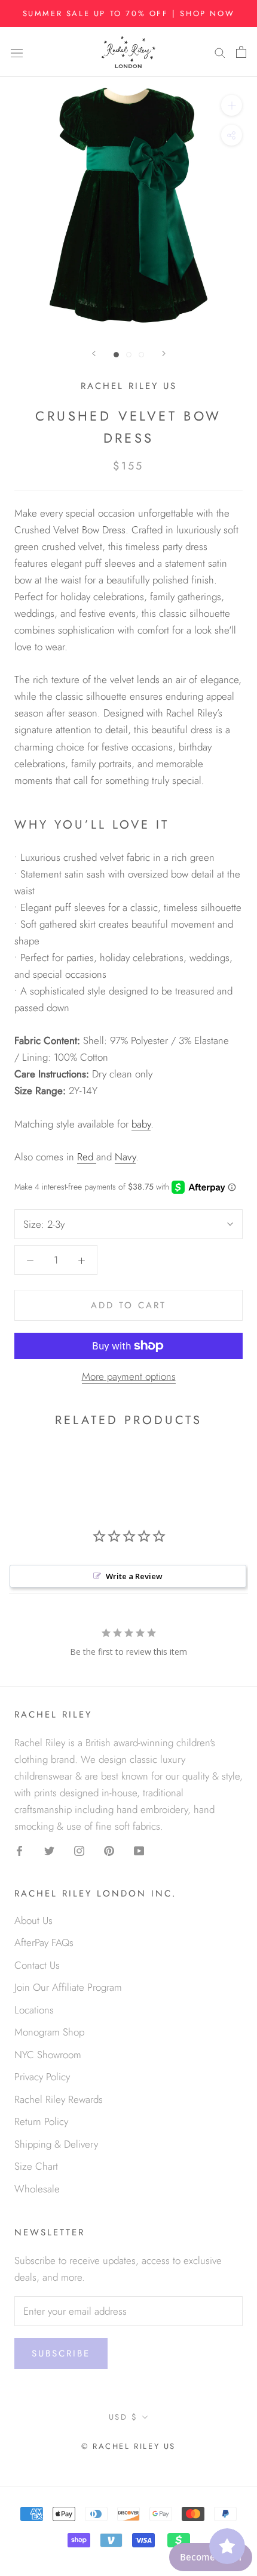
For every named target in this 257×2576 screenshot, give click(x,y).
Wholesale (37, 2189)
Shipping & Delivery (56, 2144)
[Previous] (94, 353)
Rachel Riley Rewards (59, 2099)
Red (87, 1157)
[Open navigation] (17, 52)
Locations (34, 2010)
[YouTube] (139, 1849)
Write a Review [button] (134, 1576)
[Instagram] (79, 1849)
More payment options (129, 1376)
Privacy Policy (42, 2077)
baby (141, 1124)
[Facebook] (19, 1849)
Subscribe (61, 2353)
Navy (125, 1157)
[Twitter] (49, 1849)
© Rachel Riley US (128, 2446)
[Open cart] (241, 52)
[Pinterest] (109, 1849)
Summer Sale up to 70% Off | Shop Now (129, 13)
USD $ (123, 2417)
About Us (33, 1920)
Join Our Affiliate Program (68, 1987)
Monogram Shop (49, 2032)
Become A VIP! (211, 2557)
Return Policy (41, 2121)
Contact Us (37, 1965)
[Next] (164, 353)
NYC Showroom (48, 2055)
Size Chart (36, 2166)
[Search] (220, 52)
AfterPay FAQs (44, 1942)
